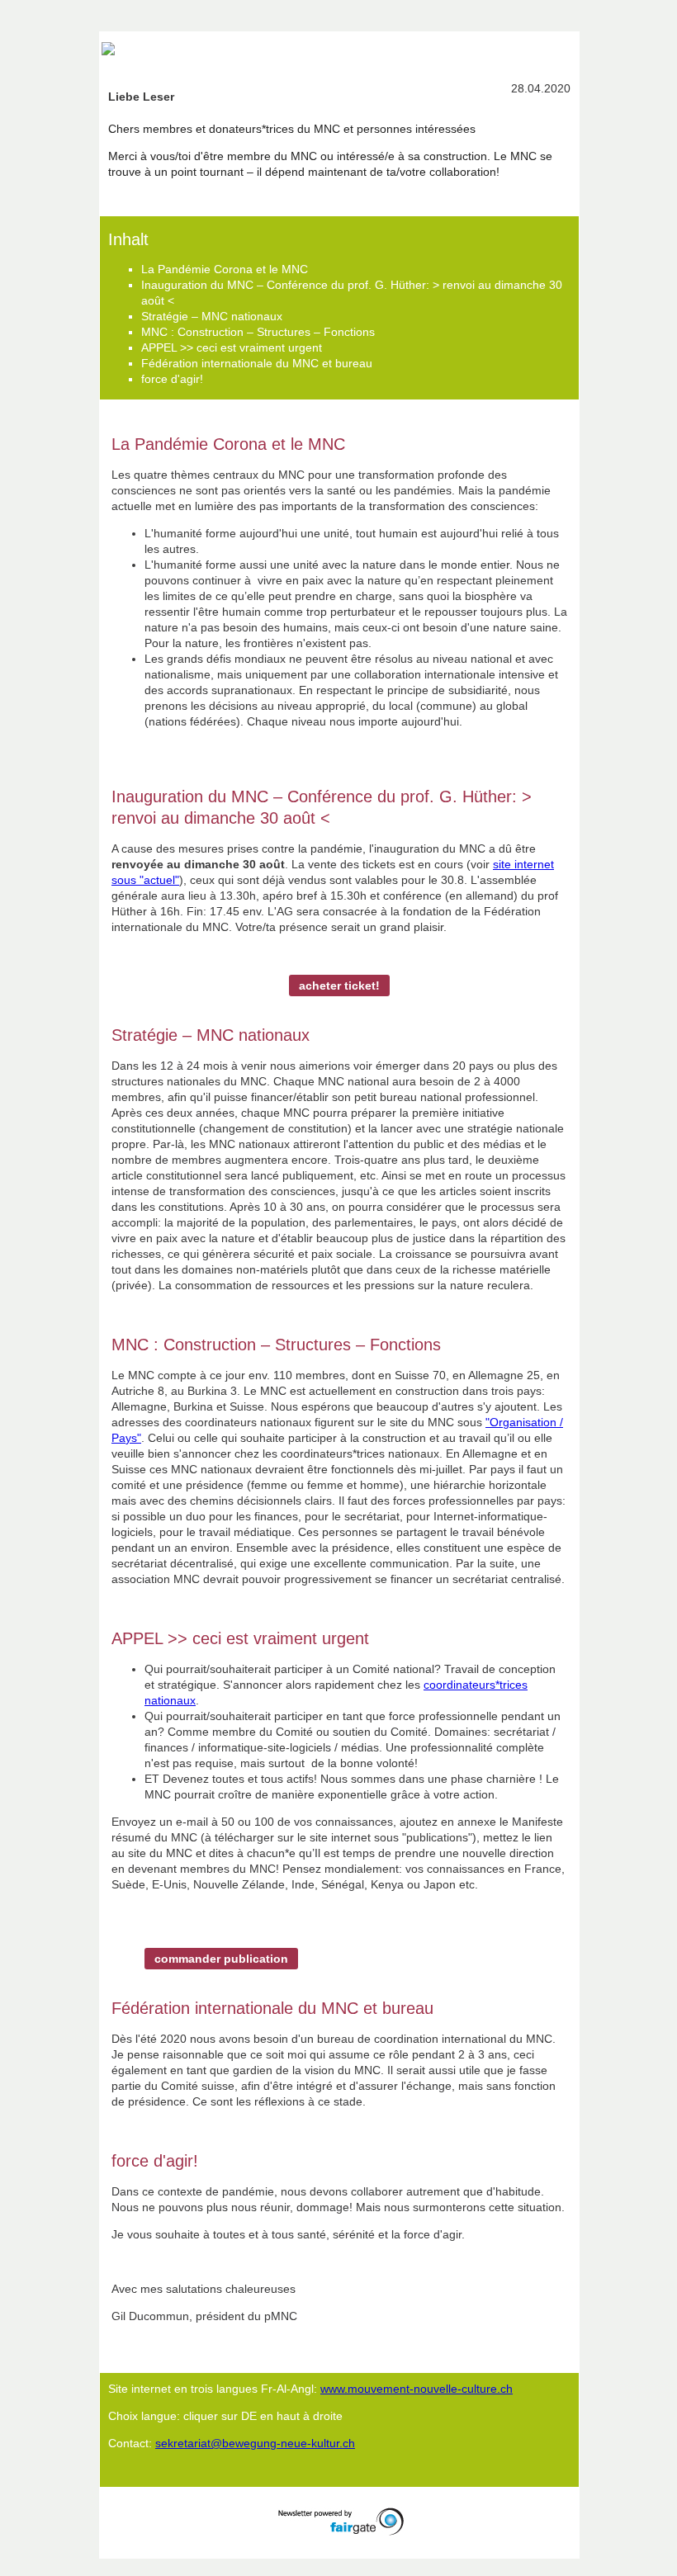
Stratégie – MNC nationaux (212, 316)
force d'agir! (172, 379)
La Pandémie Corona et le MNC (225, 269)
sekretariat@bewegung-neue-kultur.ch (255, 2443)
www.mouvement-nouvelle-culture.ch (417, 2389)
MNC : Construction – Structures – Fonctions (258, 332)
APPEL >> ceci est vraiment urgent (232, 347)
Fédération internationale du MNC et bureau (257, 363)
